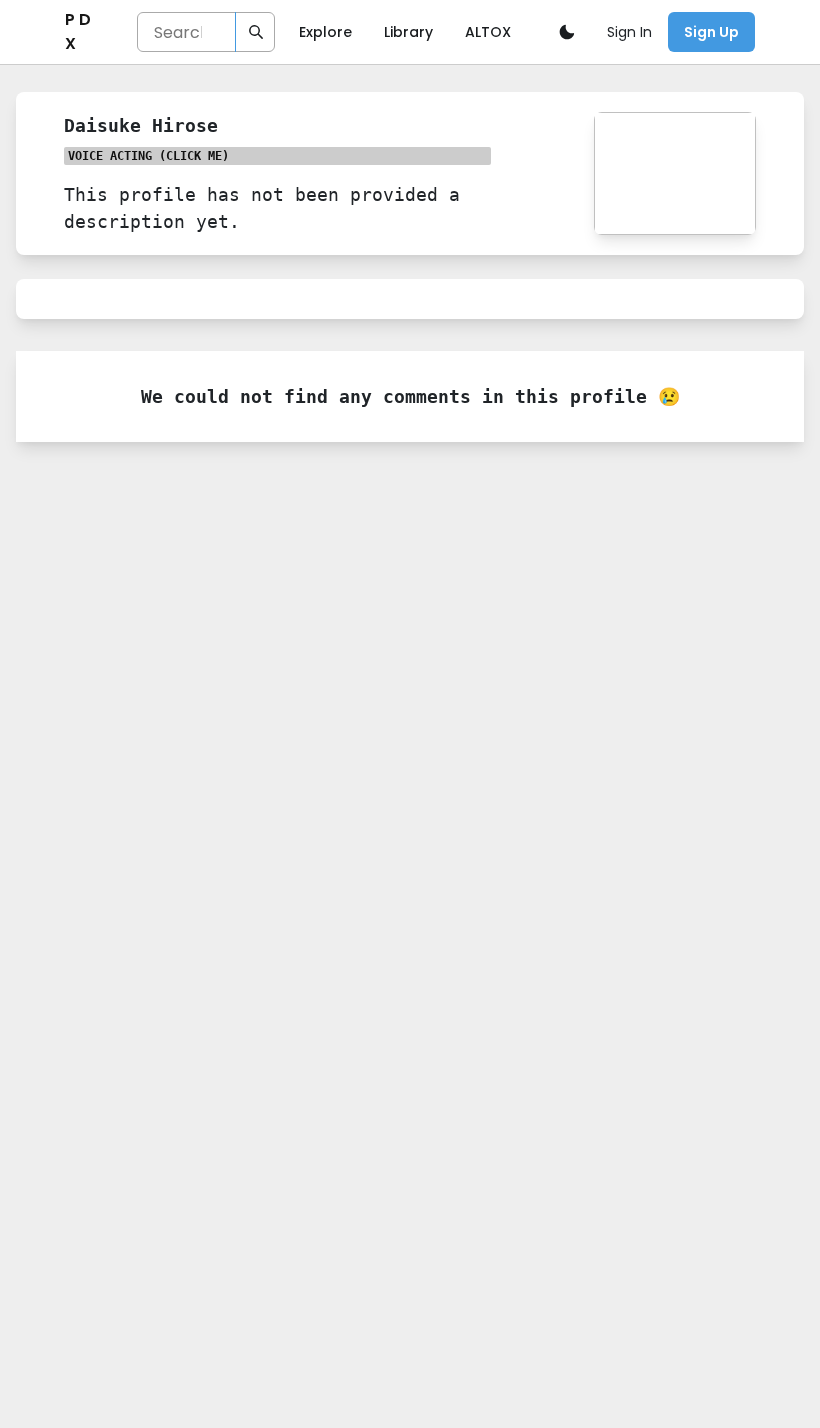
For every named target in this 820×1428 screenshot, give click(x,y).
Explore (325, 32)
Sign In (629, 32)
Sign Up (711, 32)
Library (408, 32)
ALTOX (488, 32)
